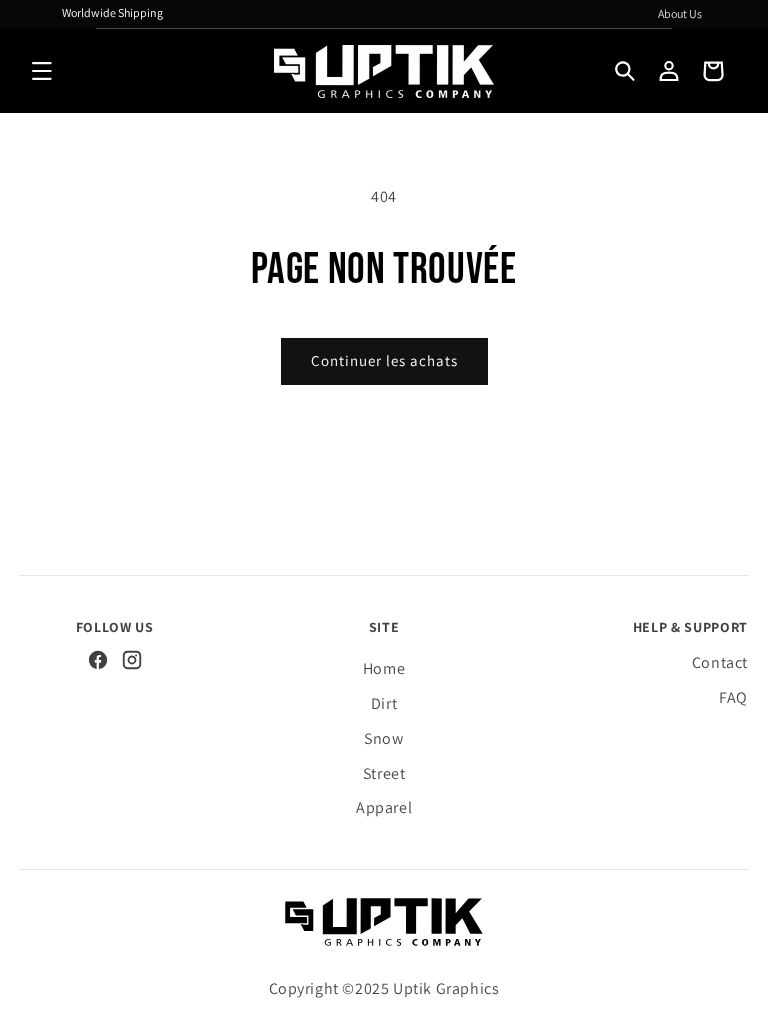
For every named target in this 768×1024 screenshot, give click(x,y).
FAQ (733, 697)
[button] (42, 71)
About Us (680, 13)
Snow (383, 738)
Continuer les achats (384, 360)
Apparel (384, 807)
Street (384, 773)
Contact (720, 662)
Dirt (384, 703)
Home (384, 668)
